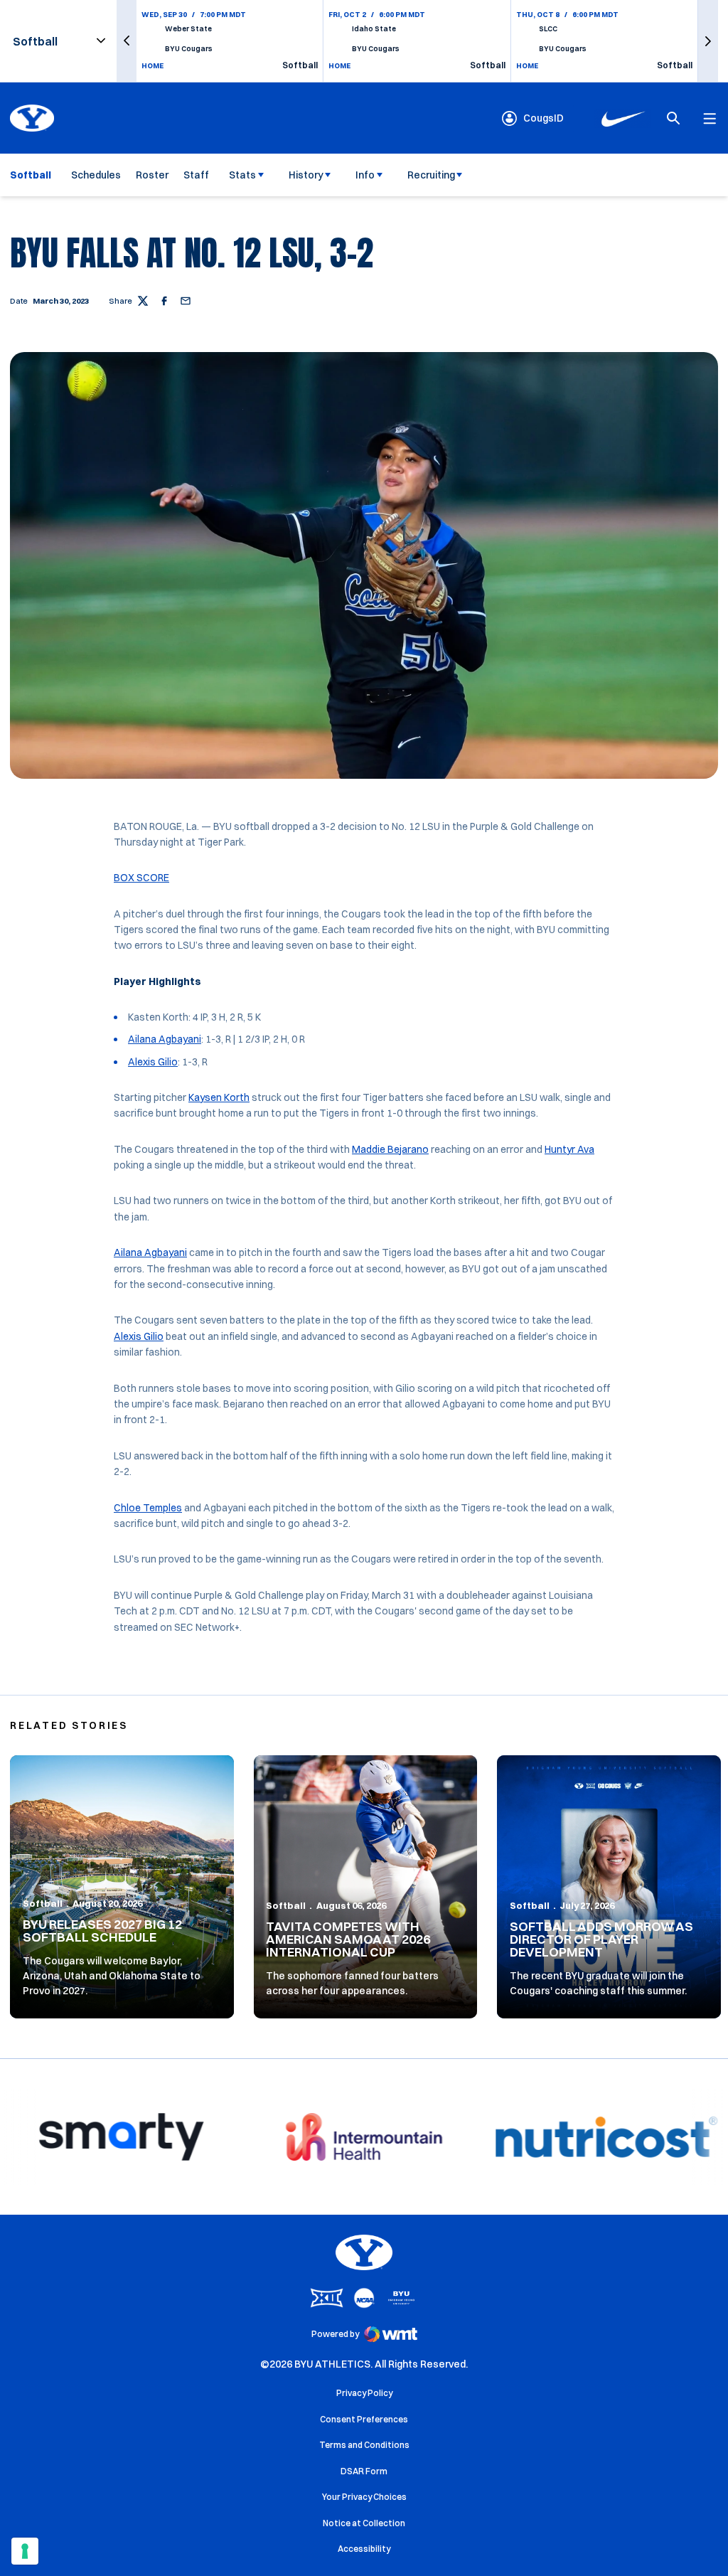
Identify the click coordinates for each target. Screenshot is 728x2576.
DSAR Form (364, 2471)
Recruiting (431, 175)
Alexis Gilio (153, 1062)
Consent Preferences (364, 2419)
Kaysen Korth (219, 1097)
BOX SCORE (141, 878)
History (306, 175)
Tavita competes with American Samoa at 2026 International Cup (348, 1939)
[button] (127, 41)
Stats (242, 175)
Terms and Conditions (364, 2445)
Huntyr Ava (569, 1149)
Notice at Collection (364, 2523)
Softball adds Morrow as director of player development (601, 1939)
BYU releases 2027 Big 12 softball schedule (102, 1931)
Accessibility (364, 2548)
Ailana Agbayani (165, 1039)
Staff (196, 175)
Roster (152, 175)
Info (365, 175)
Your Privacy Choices (364, 2497)
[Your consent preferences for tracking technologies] (25, 2551)
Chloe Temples (148, 1508)
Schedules (96, 175)
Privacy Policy (364, 2393)
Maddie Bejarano (390, 1149)
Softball (43, 1903)
